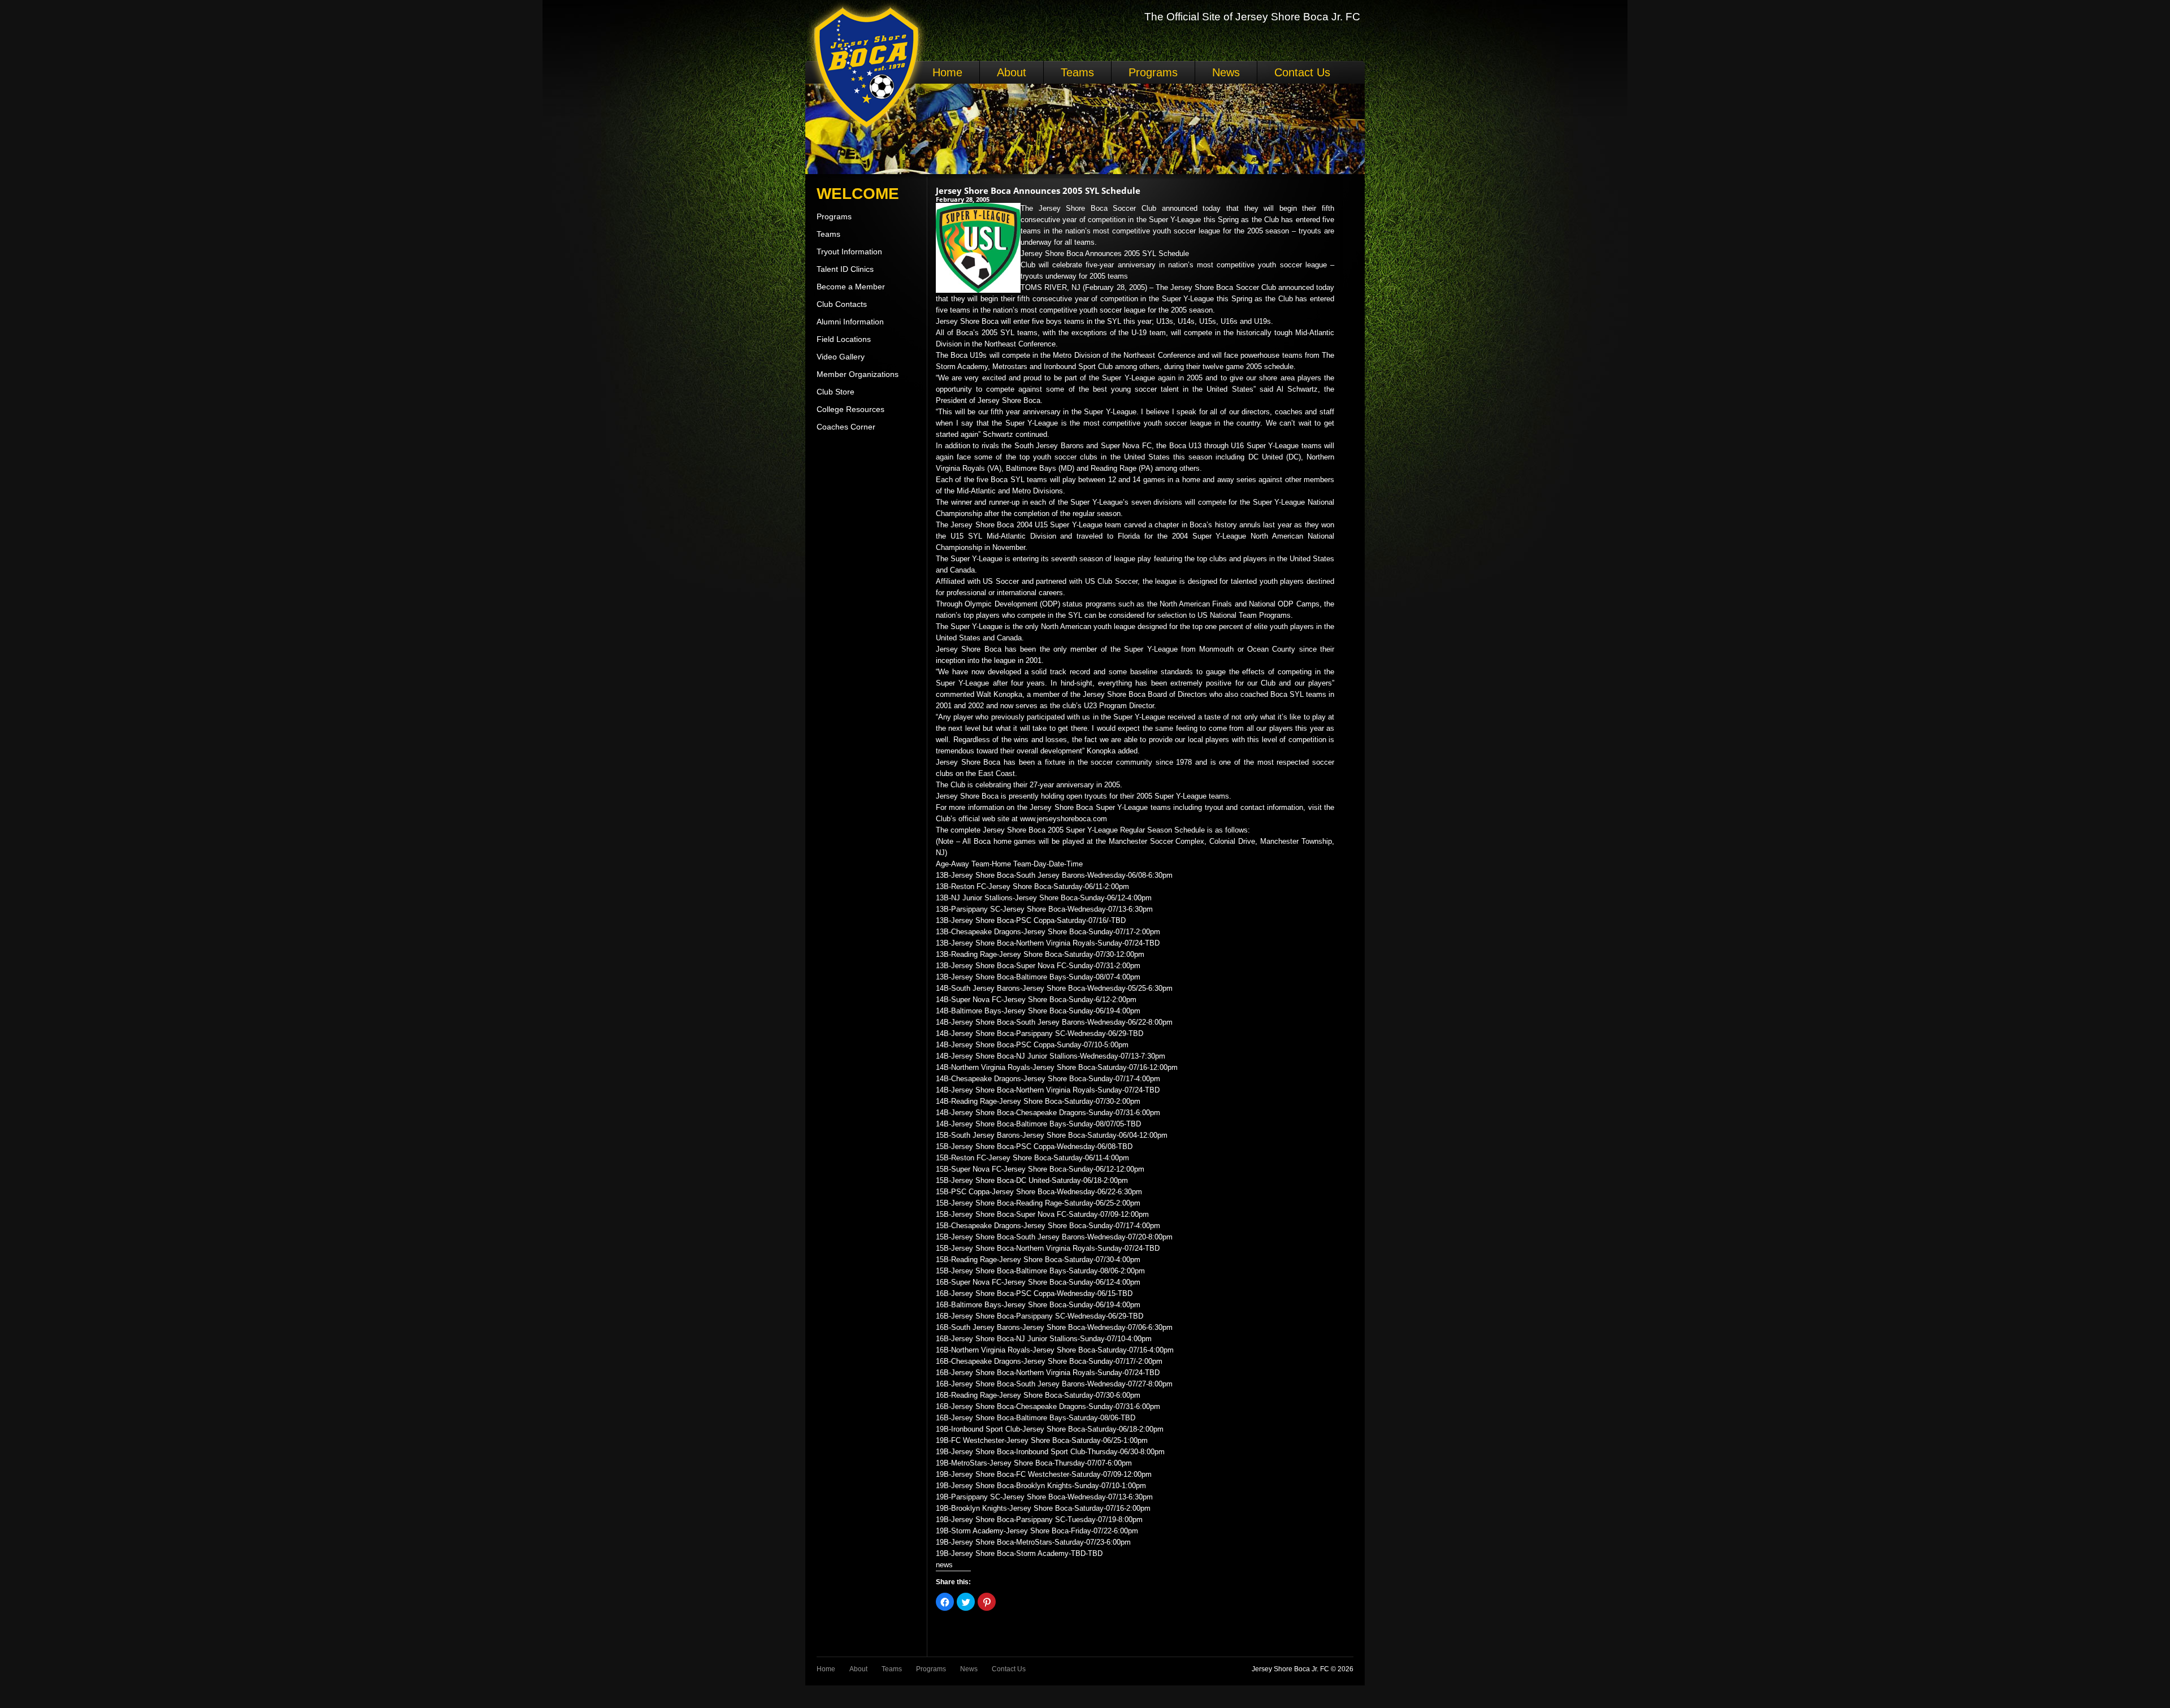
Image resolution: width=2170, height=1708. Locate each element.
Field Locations (844, 339)
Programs (1153, 72)
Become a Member (851, 287)
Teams (1077, 72)
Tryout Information (849, 252)
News (1226, 72)
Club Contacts (842, 304)
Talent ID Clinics (845, 269)
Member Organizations (858, 374)
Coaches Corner (846, 427)
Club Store (836, 392)
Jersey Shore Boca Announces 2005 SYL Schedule (1038, 190)
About (1012, 72)
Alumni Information (850, 322)
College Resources (850, 409)
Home (947, 72)
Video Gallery (841, 357)
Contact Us (1302, 72)
